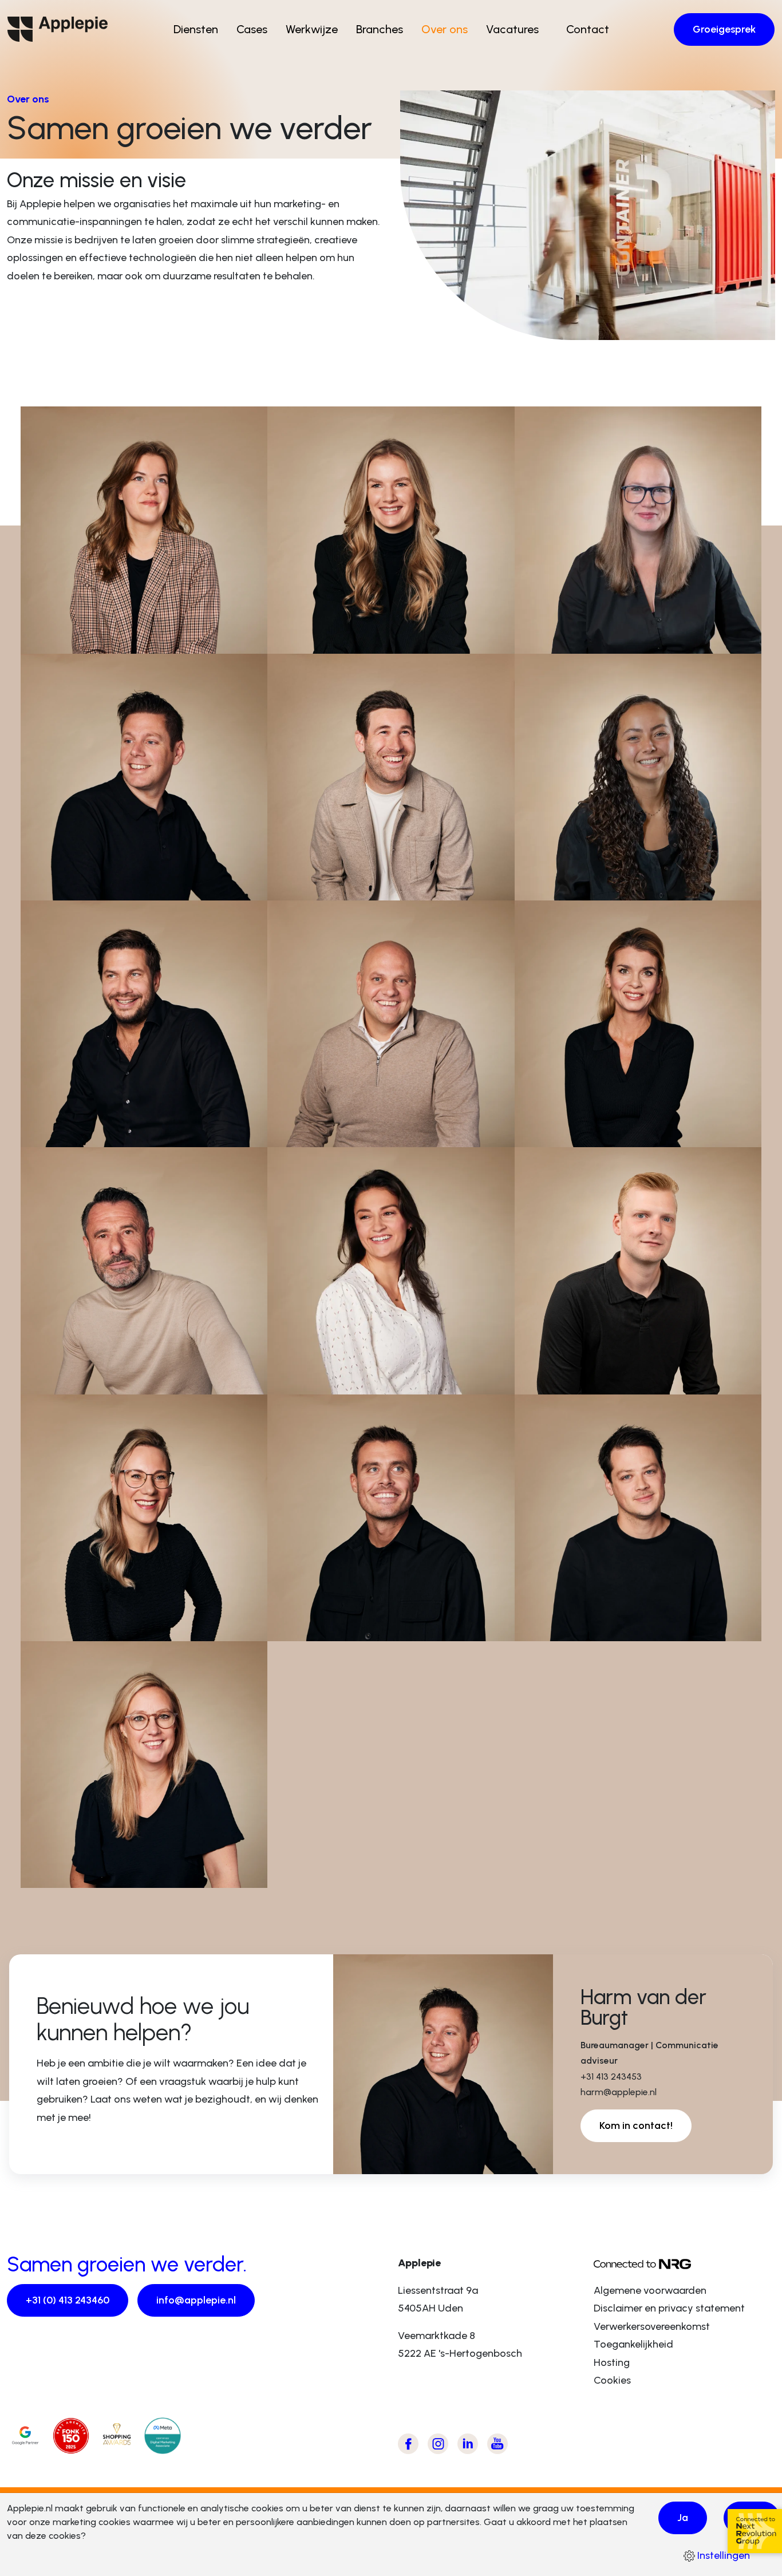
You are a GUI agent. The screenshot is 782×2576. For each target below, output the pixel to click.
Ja (683, 2518)
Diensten (196, 29)
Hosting (612, 2362)
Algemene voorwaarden (650, 2290)
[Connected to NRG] (685, 2263)
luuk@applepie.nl (330, 887)
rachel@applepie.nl (88, 640)
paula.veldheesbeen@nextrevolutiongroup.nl (641, 640)
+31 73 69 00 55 (80, 1365)
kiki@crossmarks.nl (87, 1874)
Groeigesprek (724, 29)
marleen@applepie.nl (340, 640)
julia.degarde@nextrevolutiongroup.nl (625, 887)
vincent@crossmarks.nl (97, 1133)
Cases (252, 29)
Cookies (612, 2380)
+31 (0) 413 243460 (68, 2300)
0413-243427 (320, 871)
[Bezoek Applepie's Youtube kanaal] (497, 2444)
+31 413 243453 (78, 871)
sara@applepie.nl (578, 1133)
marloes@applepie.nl (93, 1627)
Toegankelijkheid (633, 2344)
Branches (380, 29)
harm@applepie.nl (86, 887)
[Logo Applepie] (58, 29)
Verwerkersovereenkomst (652, 2326)
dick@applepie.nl (331, 1627)
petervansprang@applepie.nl (358, 1133)
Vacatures (512, 29)
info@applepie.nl (196, 2300)
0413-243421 (318, 1612)
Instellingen (722, 2555)
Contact (588, 29)
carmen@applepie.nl (339, 1381)
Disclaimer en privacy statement (669, 2308)
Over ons (445, 29)
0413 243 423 (567, 625)
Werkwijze (312, 29)
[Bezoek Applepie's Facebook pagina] (408, 2444)
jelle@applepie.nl (577, 1381)
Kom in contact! (636, 2125)
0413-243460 (73, 625)
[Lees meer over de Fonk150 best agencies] (71, 2436)
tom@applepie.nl (578, 1627)
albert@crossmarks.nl (94, 1381)
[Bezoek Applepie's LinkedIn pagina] (468, 2444)
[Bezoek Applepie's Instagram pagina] (438, 2444)
